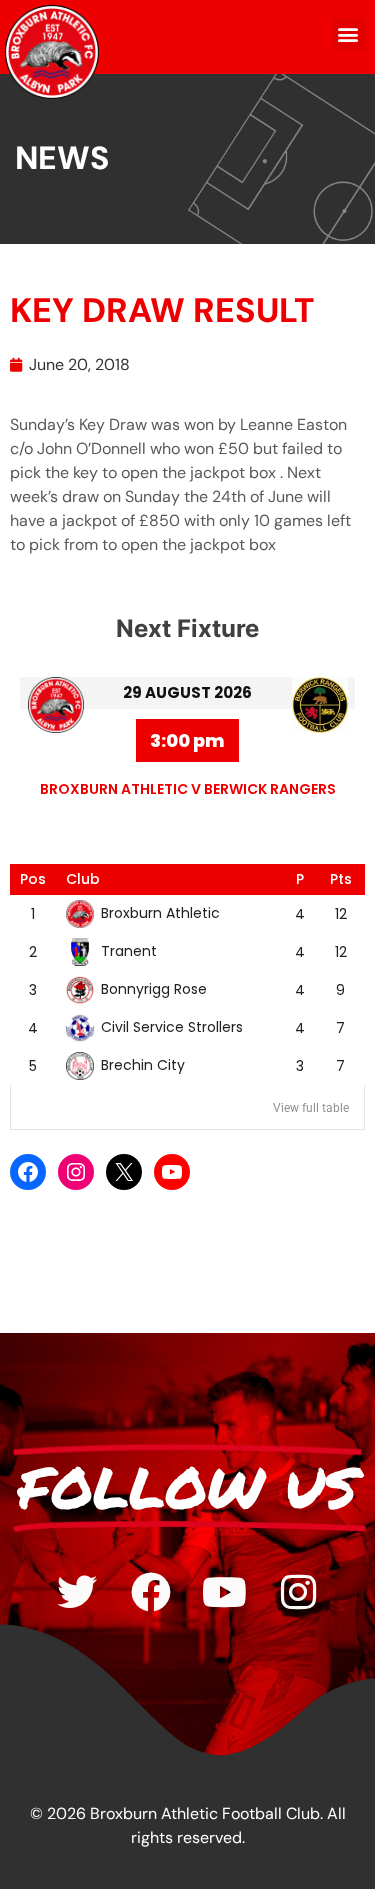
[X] (124, 1172)
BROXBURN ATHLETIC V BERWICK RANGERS (188, 789)
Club (83, 879)
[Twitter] (77, 1592)
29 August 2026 (187, 692)
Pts (341, 879)
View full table (311, 1108)
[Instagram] (76, 1172)
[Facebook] (28, 1172)
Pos (33, 879)
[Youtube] (225, 1592)
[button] (348, 34)
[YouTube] (172, 1172)
